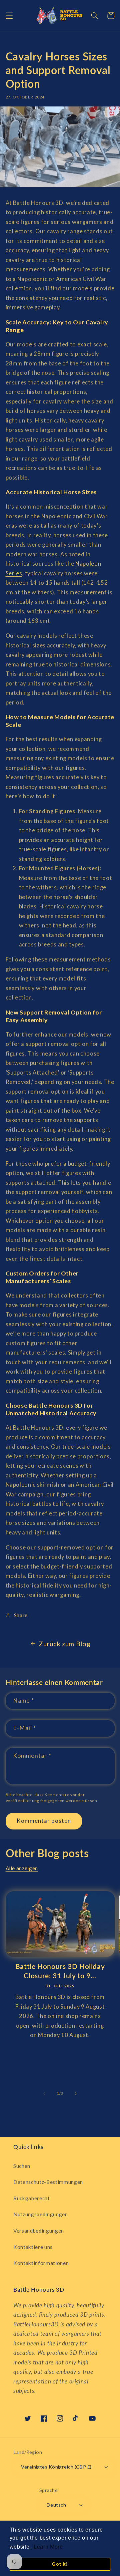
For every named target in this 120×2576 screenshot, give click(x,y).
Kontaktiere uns (33, 2247)
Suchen (22, 2166)
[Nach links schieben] (45, 2093)
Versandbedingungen (39, 2231)
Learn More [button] (48, 2547)
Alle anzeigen (22, 1868)
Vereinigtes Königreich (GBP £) (56, 2467)
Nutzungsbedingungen (41, 2214)
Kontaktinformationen (41, 2263)
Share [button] (21, 1615)
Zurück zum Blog (64, 1644)
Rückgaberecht (32, 2198)
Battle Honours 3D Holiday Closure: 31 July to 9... (60, 1971)
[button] (9, 15)
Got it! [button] (60, 2564)
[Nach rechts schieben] (75, 2093)
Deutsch (56, 2505)
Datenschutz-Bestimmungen (48, 2182)
